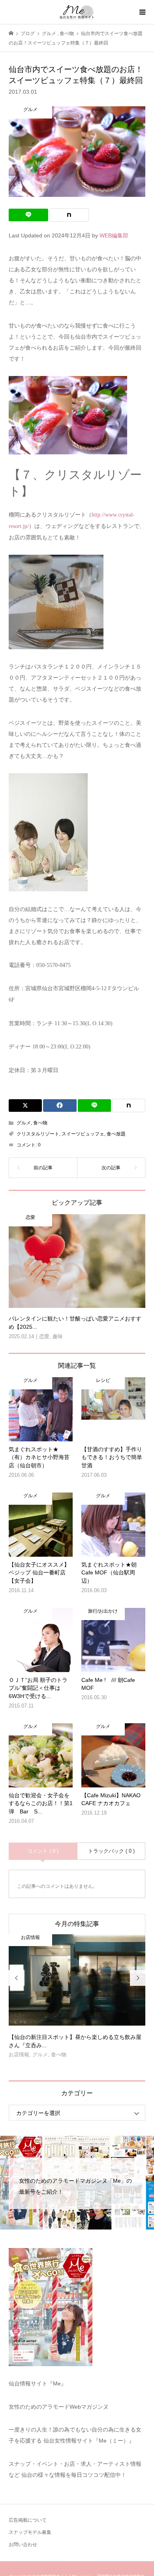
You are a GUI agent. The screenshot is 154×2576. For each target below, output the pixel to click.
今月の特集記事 (77, 1924)
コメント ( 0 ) (43, 1851)
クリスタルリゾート (38, 1134)
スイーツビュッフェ (83, 1134)
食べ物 (40, 1123)
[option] (77, 1999)
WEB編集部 (114, 235)
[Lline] (28, 215)
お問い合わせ (23, 2545)
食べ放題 (116, 1134)
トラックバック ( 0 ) (111, 1851)
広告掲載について (28, 2520)
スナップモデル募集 (30, 2532)
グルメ (24, 1123)
